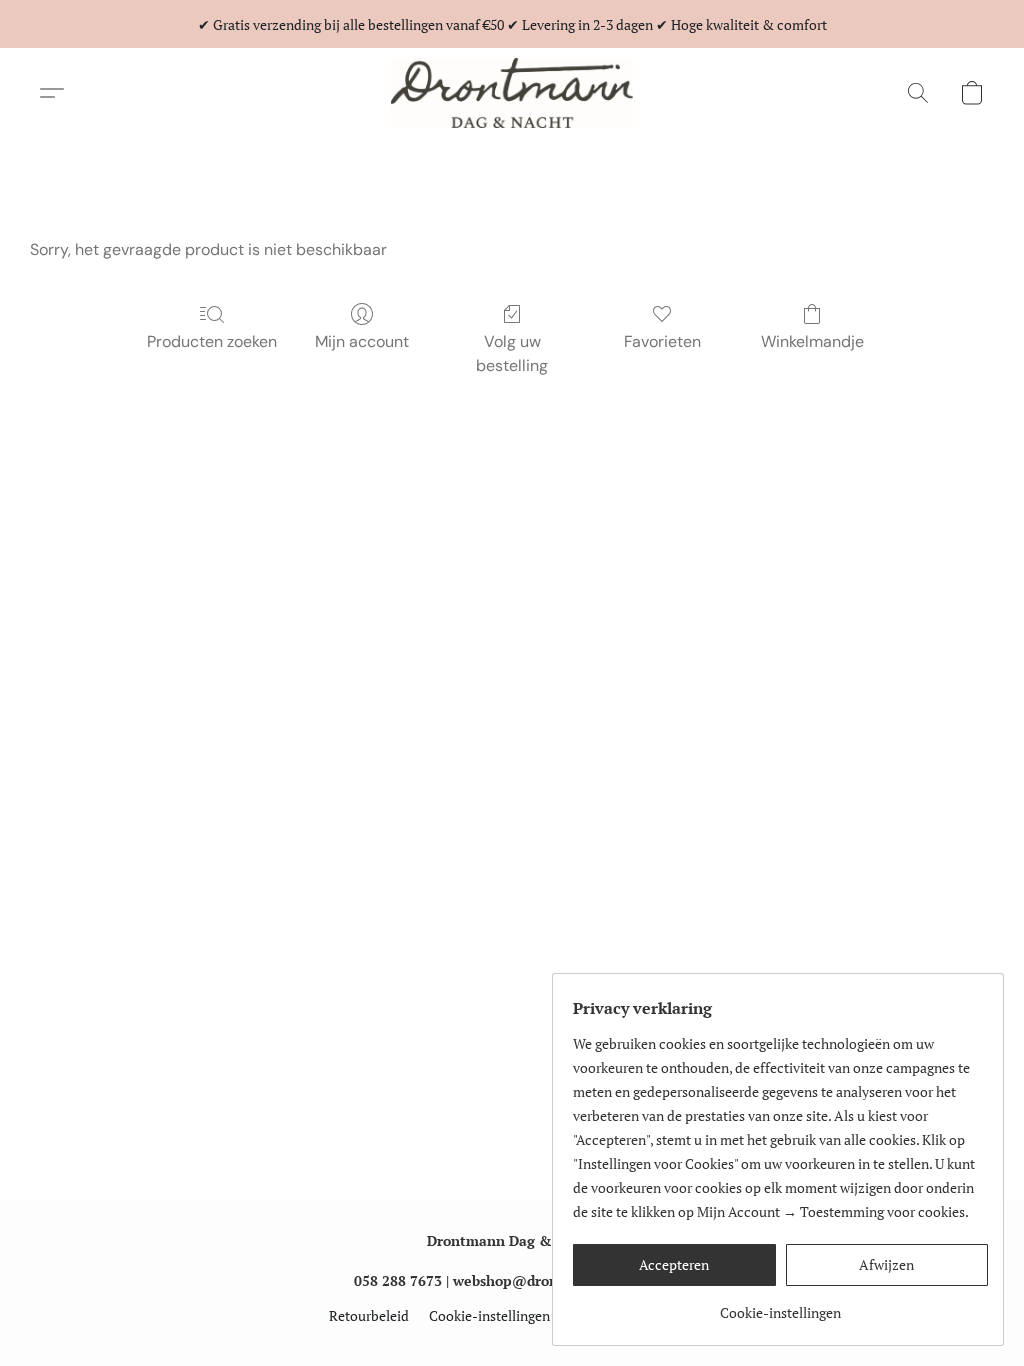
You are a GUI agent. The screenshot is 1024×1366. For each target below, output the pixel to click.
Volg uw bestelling (512, 353)
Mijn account (362, 341)
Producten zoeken (212, 341)
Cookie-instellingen (489, 1315)
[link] (780, 1305)
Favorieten (662, 341)
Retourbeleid (369, 1315)
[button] (511, 93)
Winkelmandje (812, 341)
